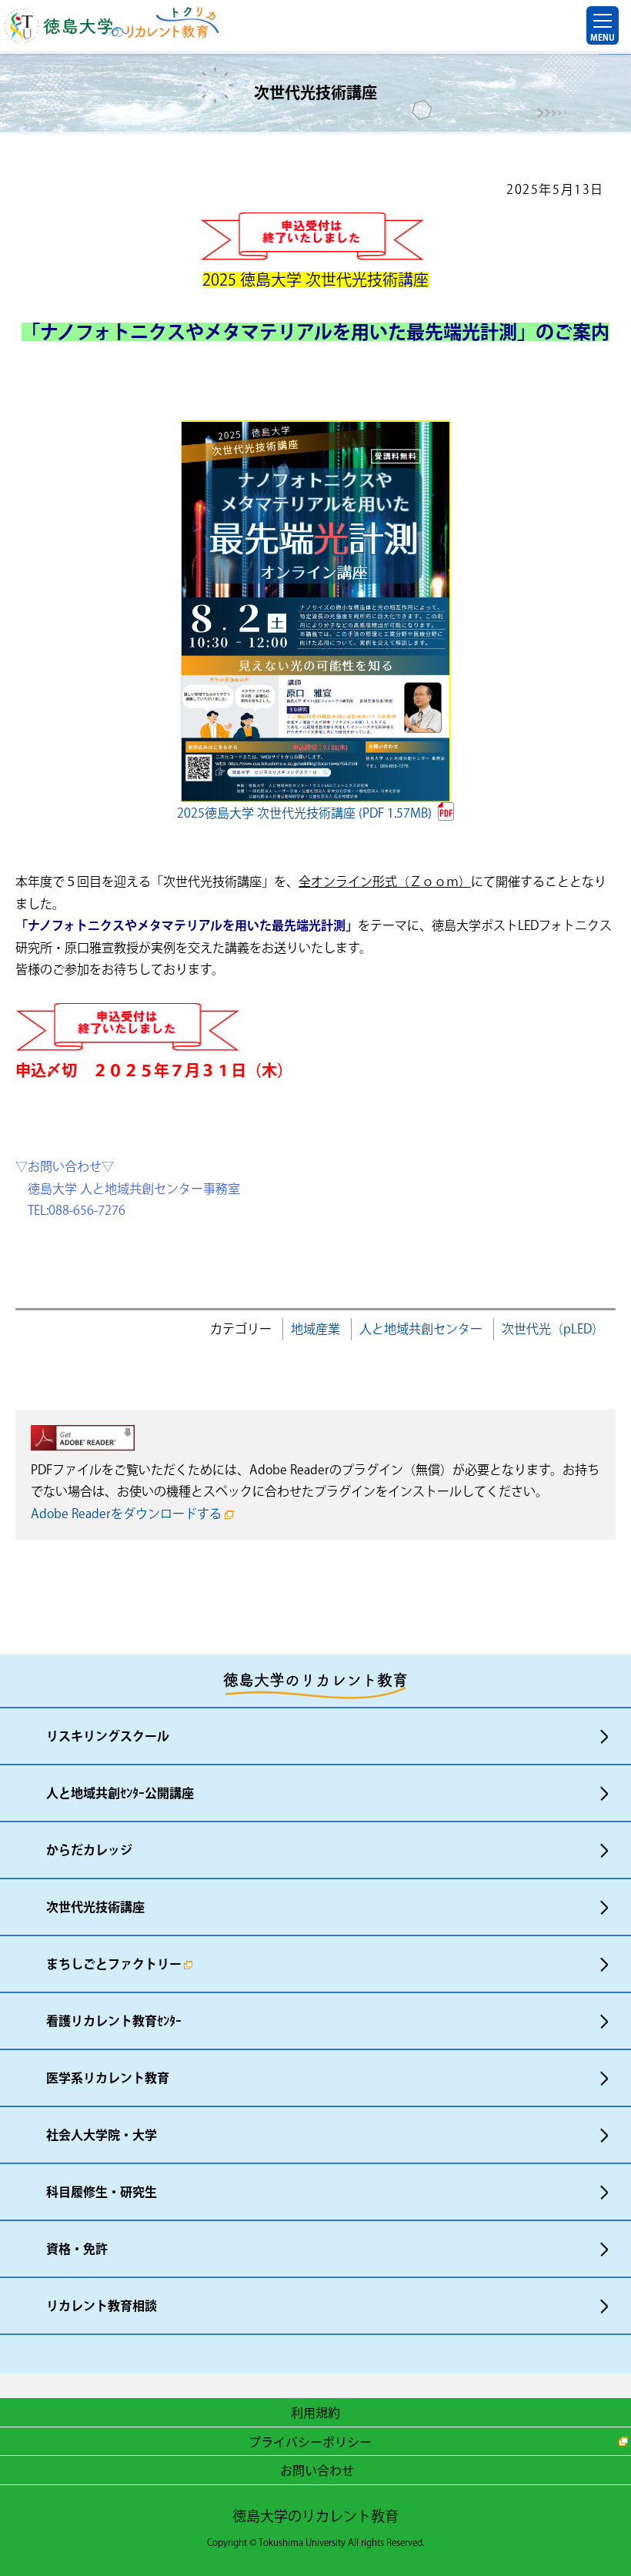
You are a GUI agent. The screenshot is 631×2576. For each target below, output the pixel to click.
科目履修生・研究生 (102, 2192)
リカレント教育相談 (102, 2306)
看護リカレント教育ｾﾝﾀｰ (114, 2021)
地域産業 (315, 1329)
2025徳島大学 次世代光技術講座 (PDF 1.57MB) (304, 813)
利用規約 (315, 2412)
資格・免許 (77, 2249)
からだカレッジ (89, 1850)
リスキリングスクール (108, 1736)
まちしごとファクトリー (114, 1964)
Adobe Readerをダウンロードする (126, 1514)
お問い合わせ (317, 2470)
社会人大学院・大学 (102, 2135)
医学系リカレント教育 (108, 2078)
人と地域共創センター (421, 1329)
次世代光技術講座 (95, 1907)
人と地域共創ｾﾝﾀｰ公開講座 (120, 1793)
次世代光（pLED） (553, 1329)
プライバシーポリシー (310, 2441)
